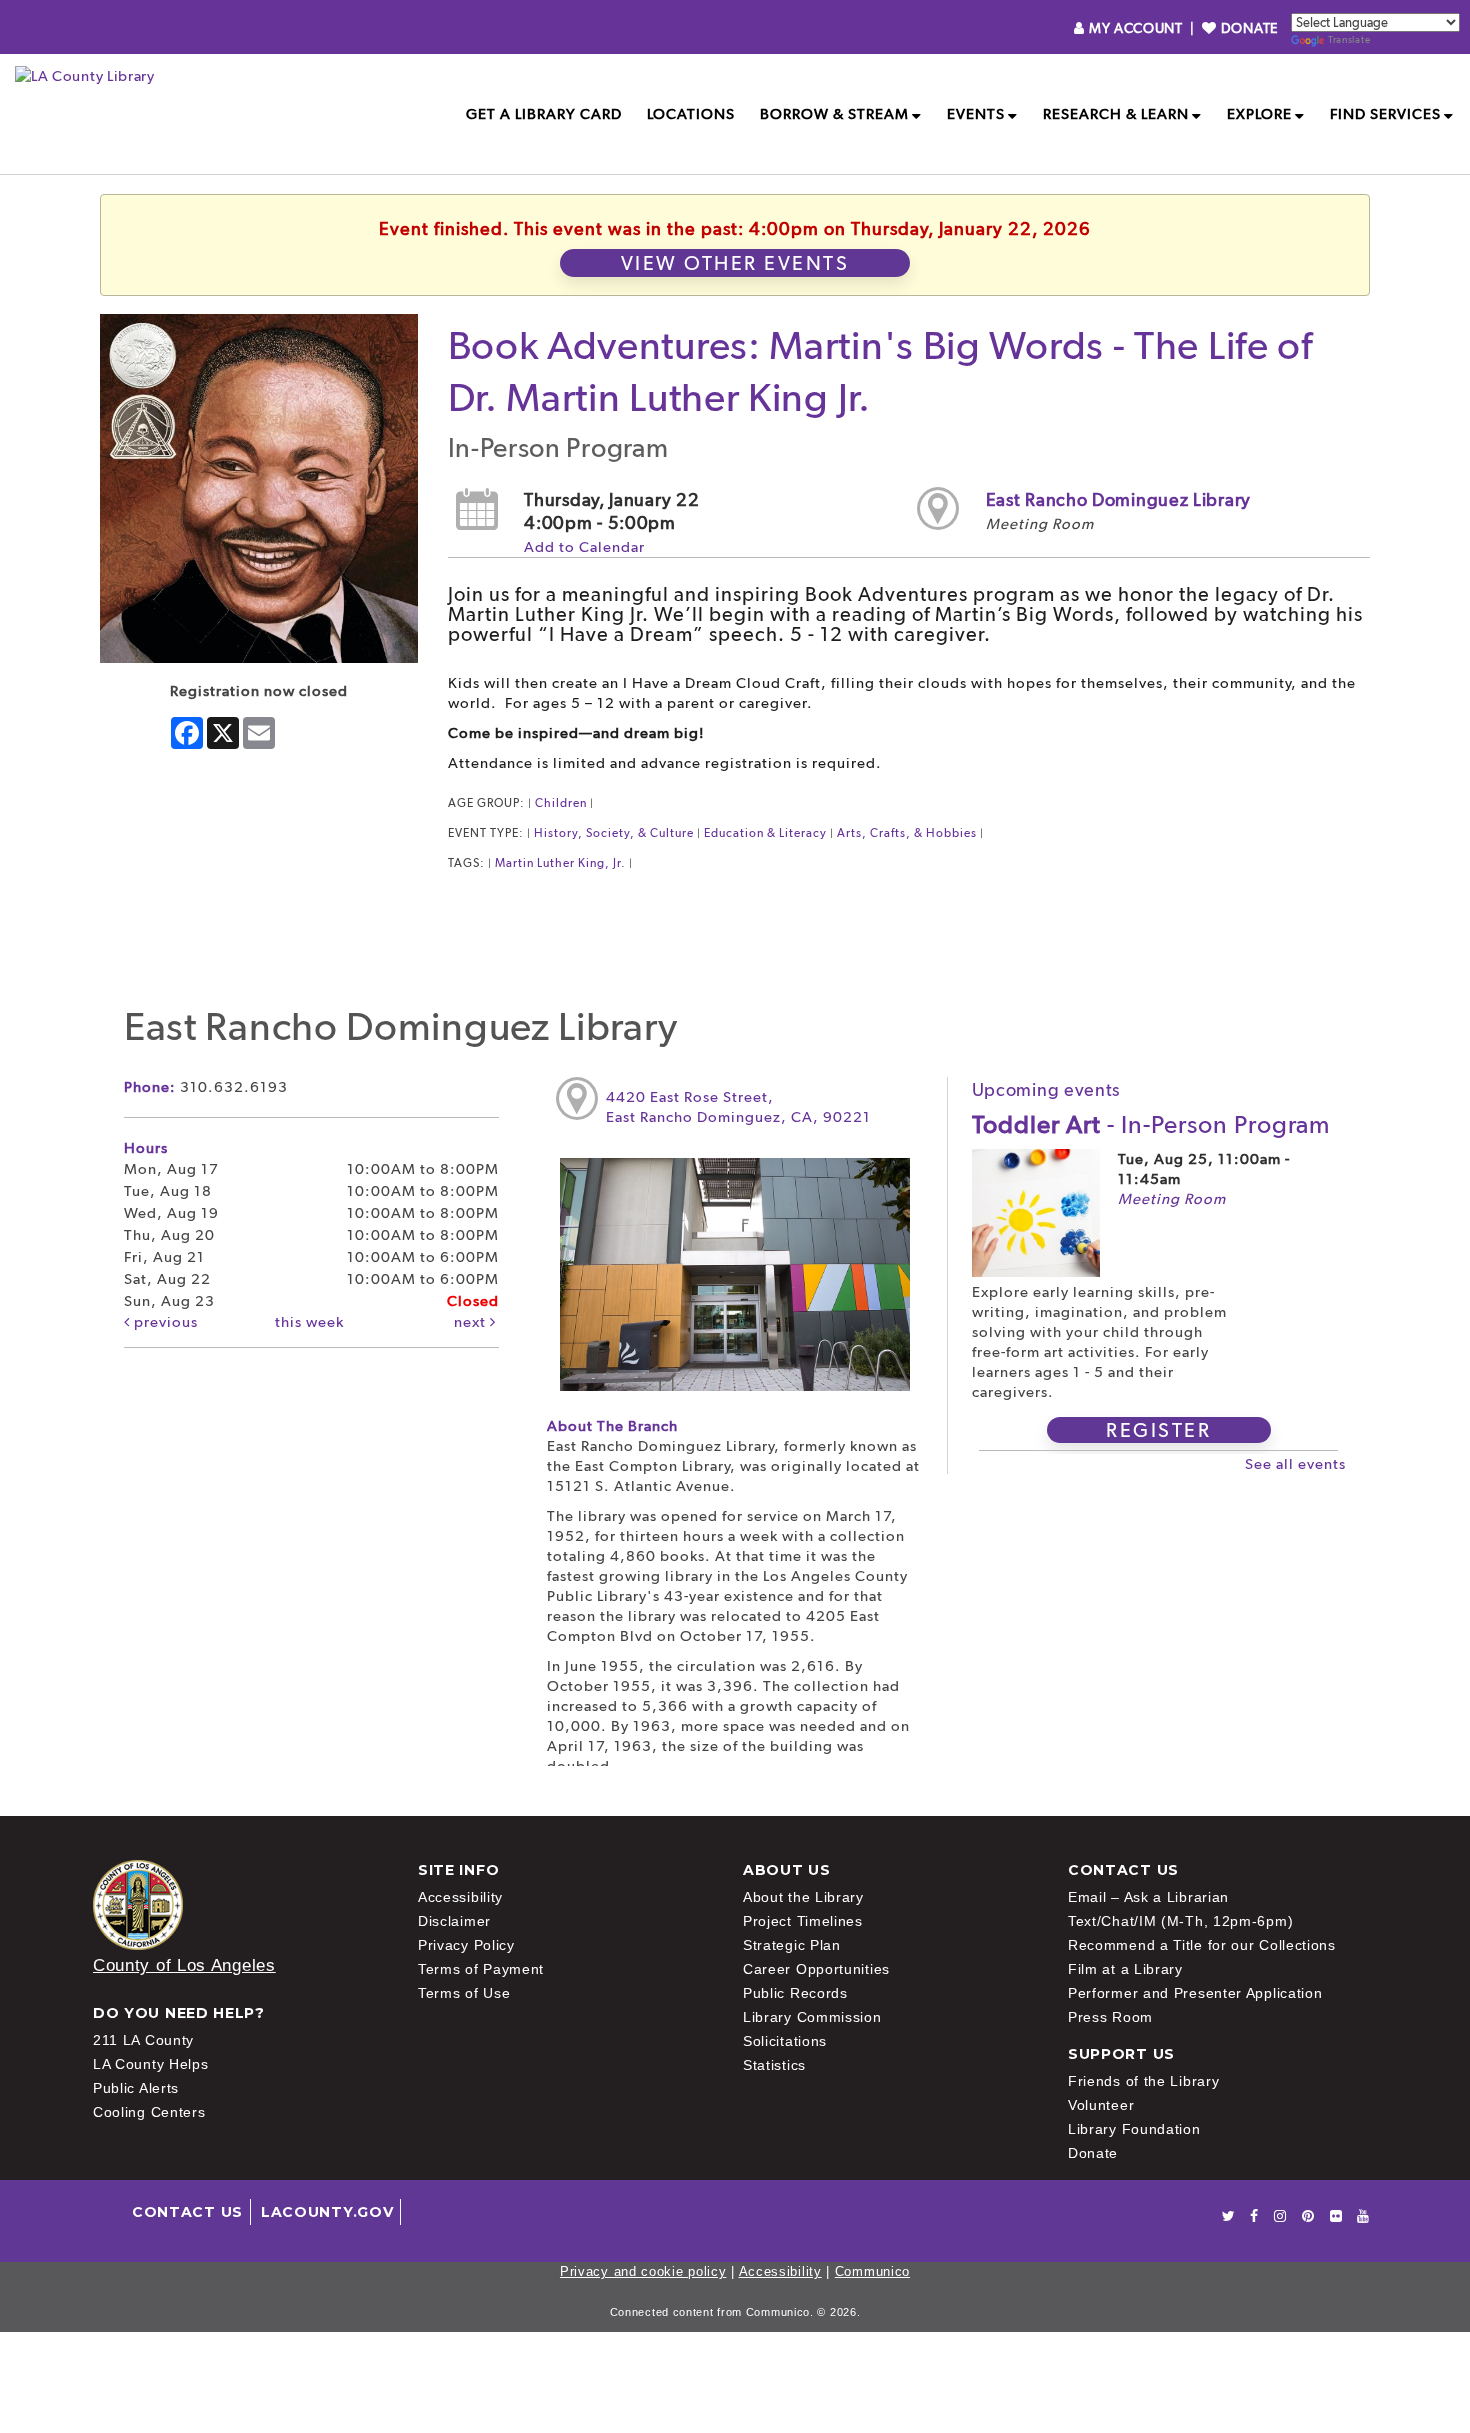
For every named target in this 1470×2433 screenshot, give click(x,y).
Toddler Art (1151, 1124)
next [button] (472, 1322)
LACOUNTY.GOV (327, 2212)
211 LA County (143, 2040)
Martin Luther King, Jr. (560, 863)
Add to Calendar (584, 547)
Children (561, 803)
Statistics (774, 2065)
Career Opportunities (816, 1969)
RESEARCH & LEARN (1116, 114)
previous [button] (164, 1322)
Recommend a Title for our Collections (1202, 1945)
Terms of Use (464, 1993)
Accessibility (460, 1897)
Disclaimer (454, 1921)
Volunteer (1101, 2105)
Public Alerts (136, 2088)
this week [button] (309, 1322)
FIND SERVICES (1385, 114)
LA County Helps (151, 2064)
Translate (1349, 39)
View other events (735, 263)
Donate (1093, 2153)
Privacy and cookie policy (643, 2271)
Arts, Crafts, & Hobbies (907, 833)
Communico (872, 2271)
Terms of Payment (481, 1969)
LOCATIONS (691, 114)
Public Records (795, 1993)
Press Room (1110, 2017)
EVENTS (976, 114)
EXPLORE (1259, 114)
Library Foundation (1134, 2129)
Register (1158, 1430)
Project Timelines (803, 1921)
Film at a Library (1125, 1969)
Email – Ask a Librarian (1148, 1897)
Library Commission (812, 2017)
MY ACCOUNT (1135, 28)
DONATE (1247, 28)
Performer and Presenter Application (1195, 1993)
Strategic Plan (792, 1945)
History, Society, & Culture (614, 833)
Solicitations (785, 2041)
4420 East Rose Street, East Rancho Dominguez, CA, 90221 (738, 1107)
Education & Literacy (765, 833)
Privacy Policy (466, 1945)
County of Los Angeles (184, 1965)
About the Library (803, 1897)
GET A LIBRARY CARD (544, 114)
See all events (1295, 1464)
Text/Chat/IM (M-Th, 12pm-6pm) (1180, 1921)
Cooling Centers (149, 2112)
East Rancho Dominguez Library (1118, 499)
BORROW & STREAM (834, 114)
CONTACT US (187, 2212)
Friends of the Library (1143, 2081)
